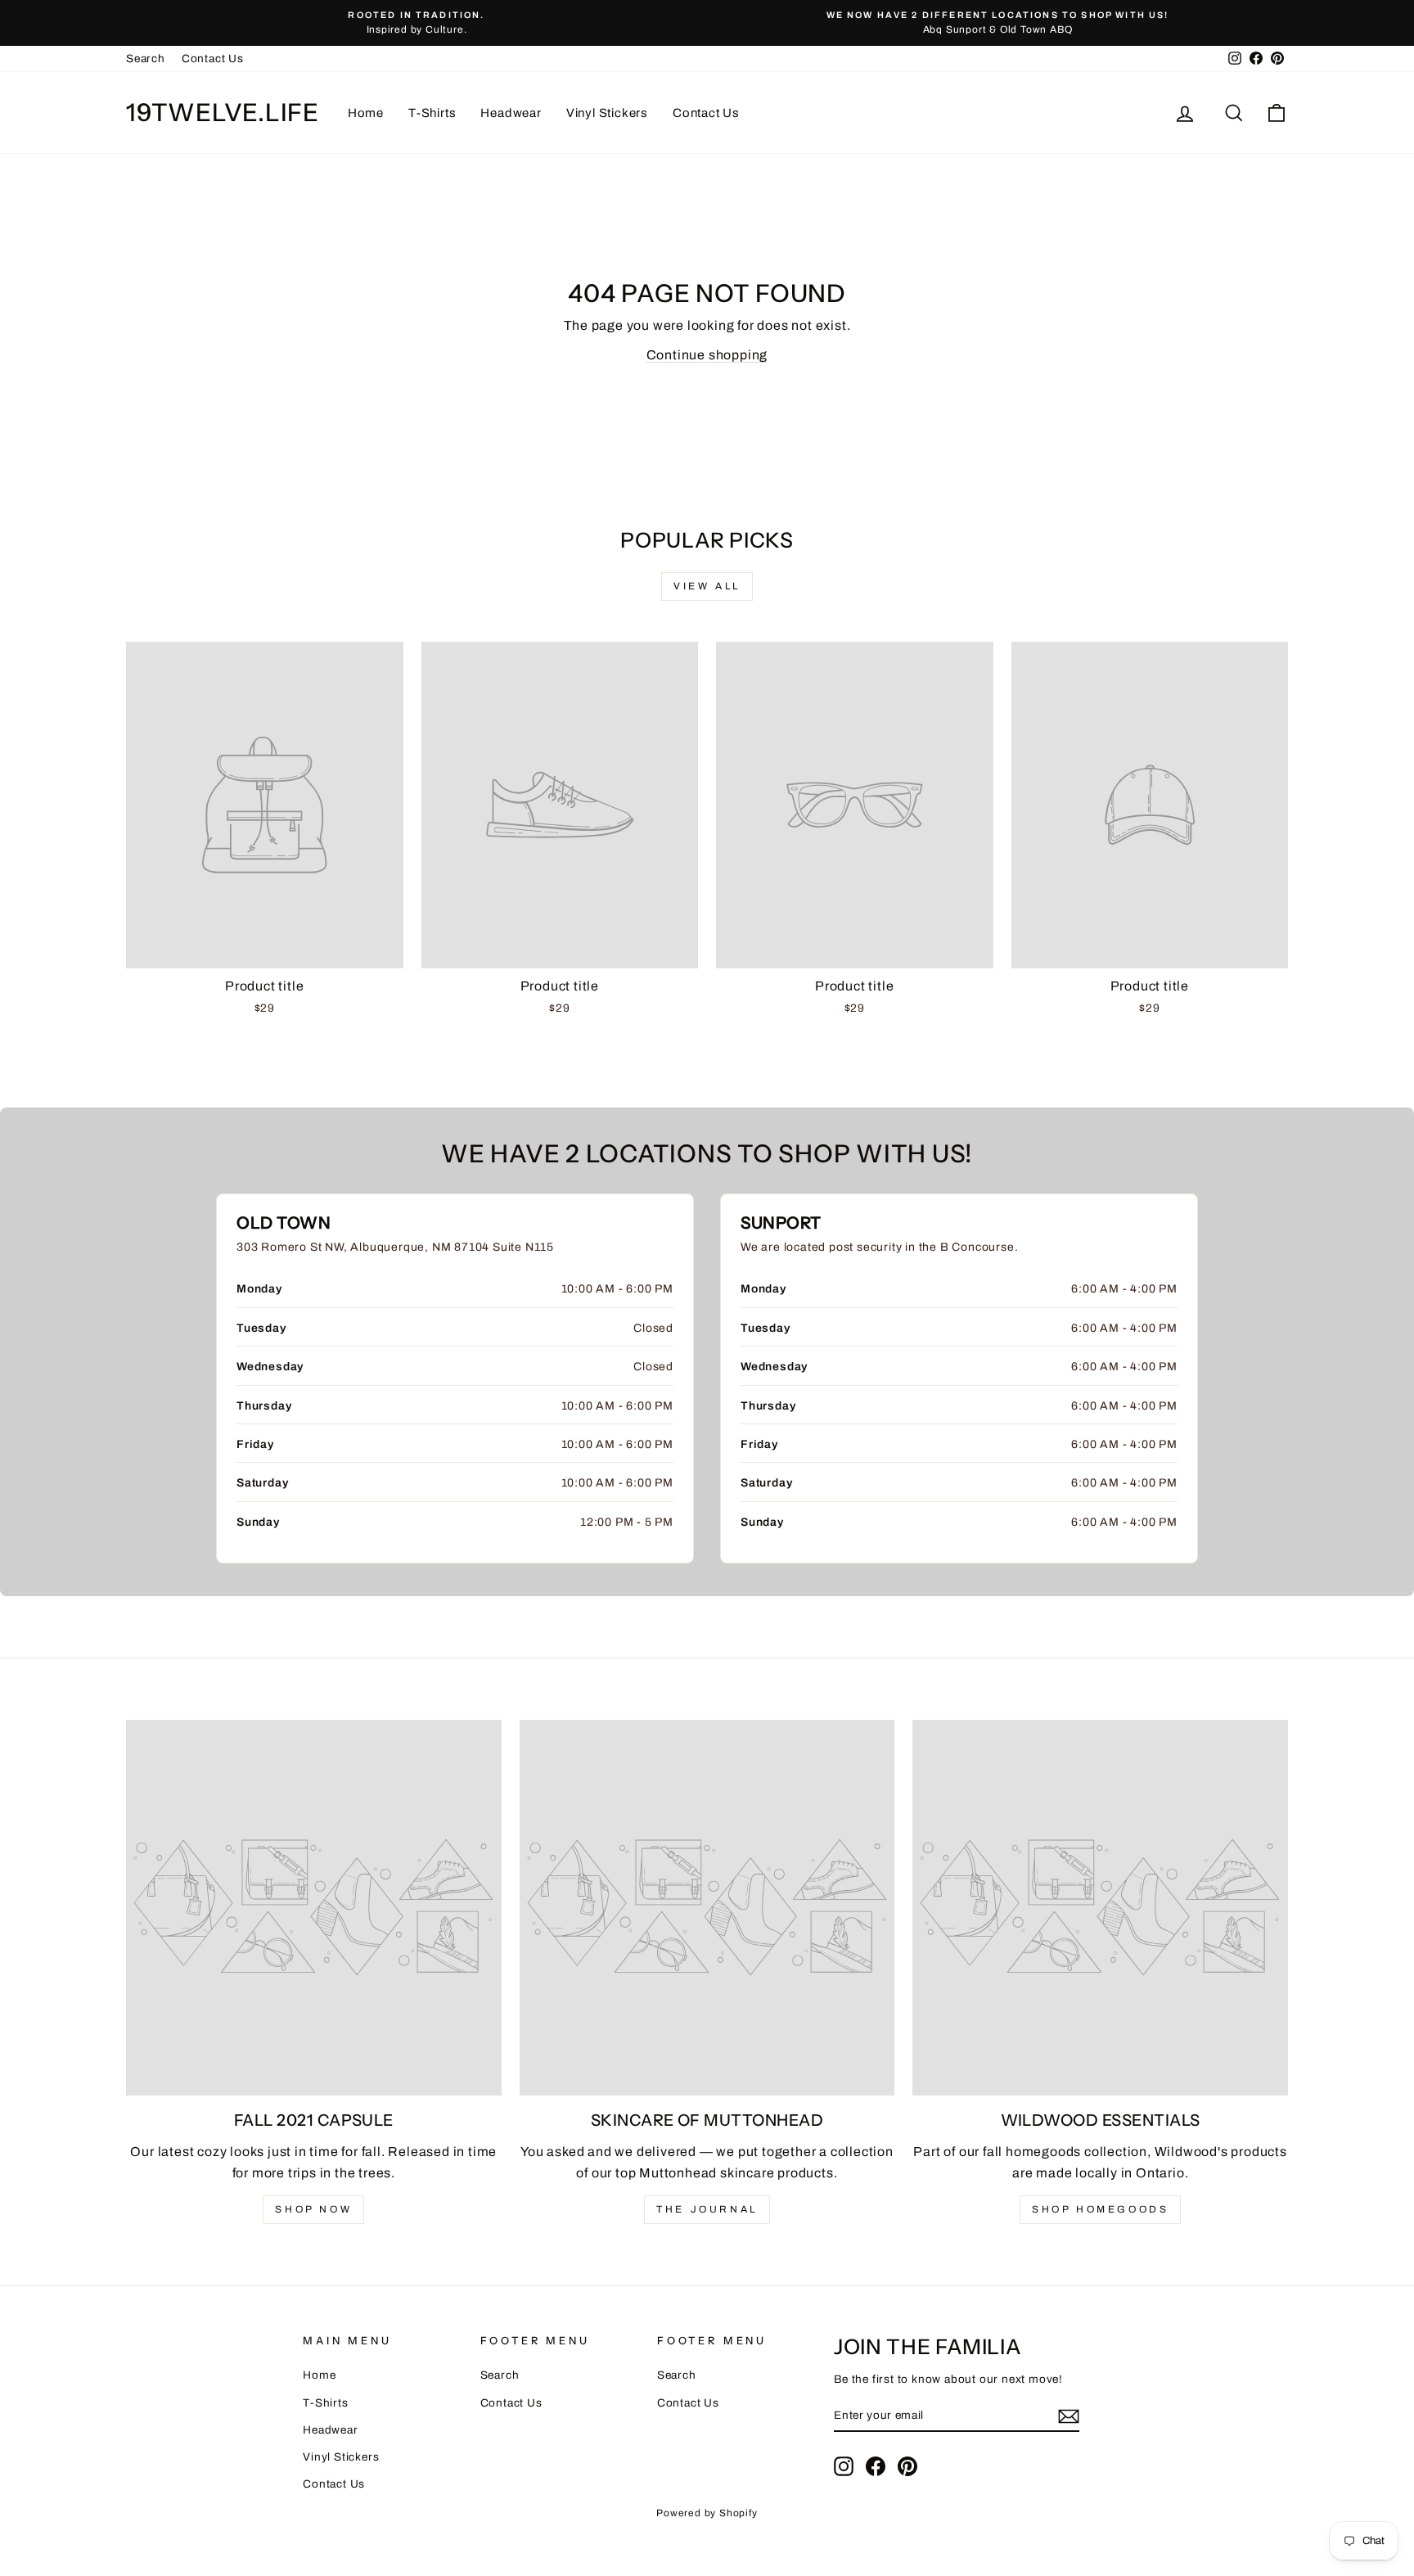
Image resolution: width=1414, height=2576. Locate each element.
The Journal (707, 2209)
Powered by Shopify (707, 2513)
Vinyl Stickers (607, 113)
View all (707, 586)
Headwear (511, 113)
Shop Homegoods (1100, 2209)
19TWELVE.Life (223, 113)
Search (146, 59)
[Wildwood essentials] (1100, 1908)
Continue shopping (707, 355)
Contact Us (213, 59)
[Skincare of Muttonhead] (707, 1908)
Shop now (313, 2209)
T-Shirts (432, 113)
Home (366, 113)
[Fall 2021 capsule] (314, 1908)
